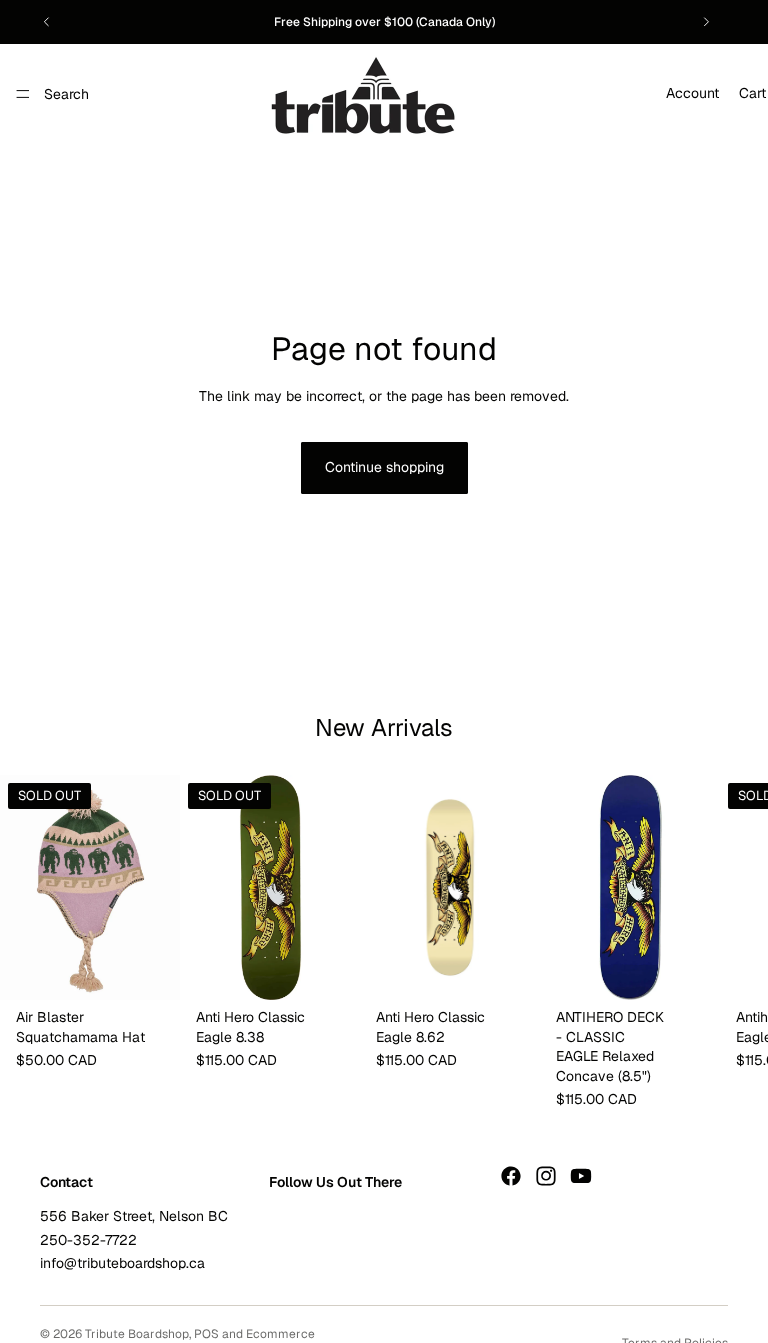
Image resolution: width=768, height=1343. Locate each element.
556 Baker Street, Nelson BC (134, 1216)
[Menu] (23, 94)
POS (206, 1334)
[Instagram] (546, 1175)
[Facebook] (511, 1175)
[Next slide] (706, 22)
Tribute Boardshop (137, 1334)
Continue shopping (384, 467)
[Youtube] (581, 1175)
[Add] (509, 969)
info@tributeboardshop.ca (122, 1263)
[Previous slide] (47, 22)
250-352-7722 (88, 1239)
